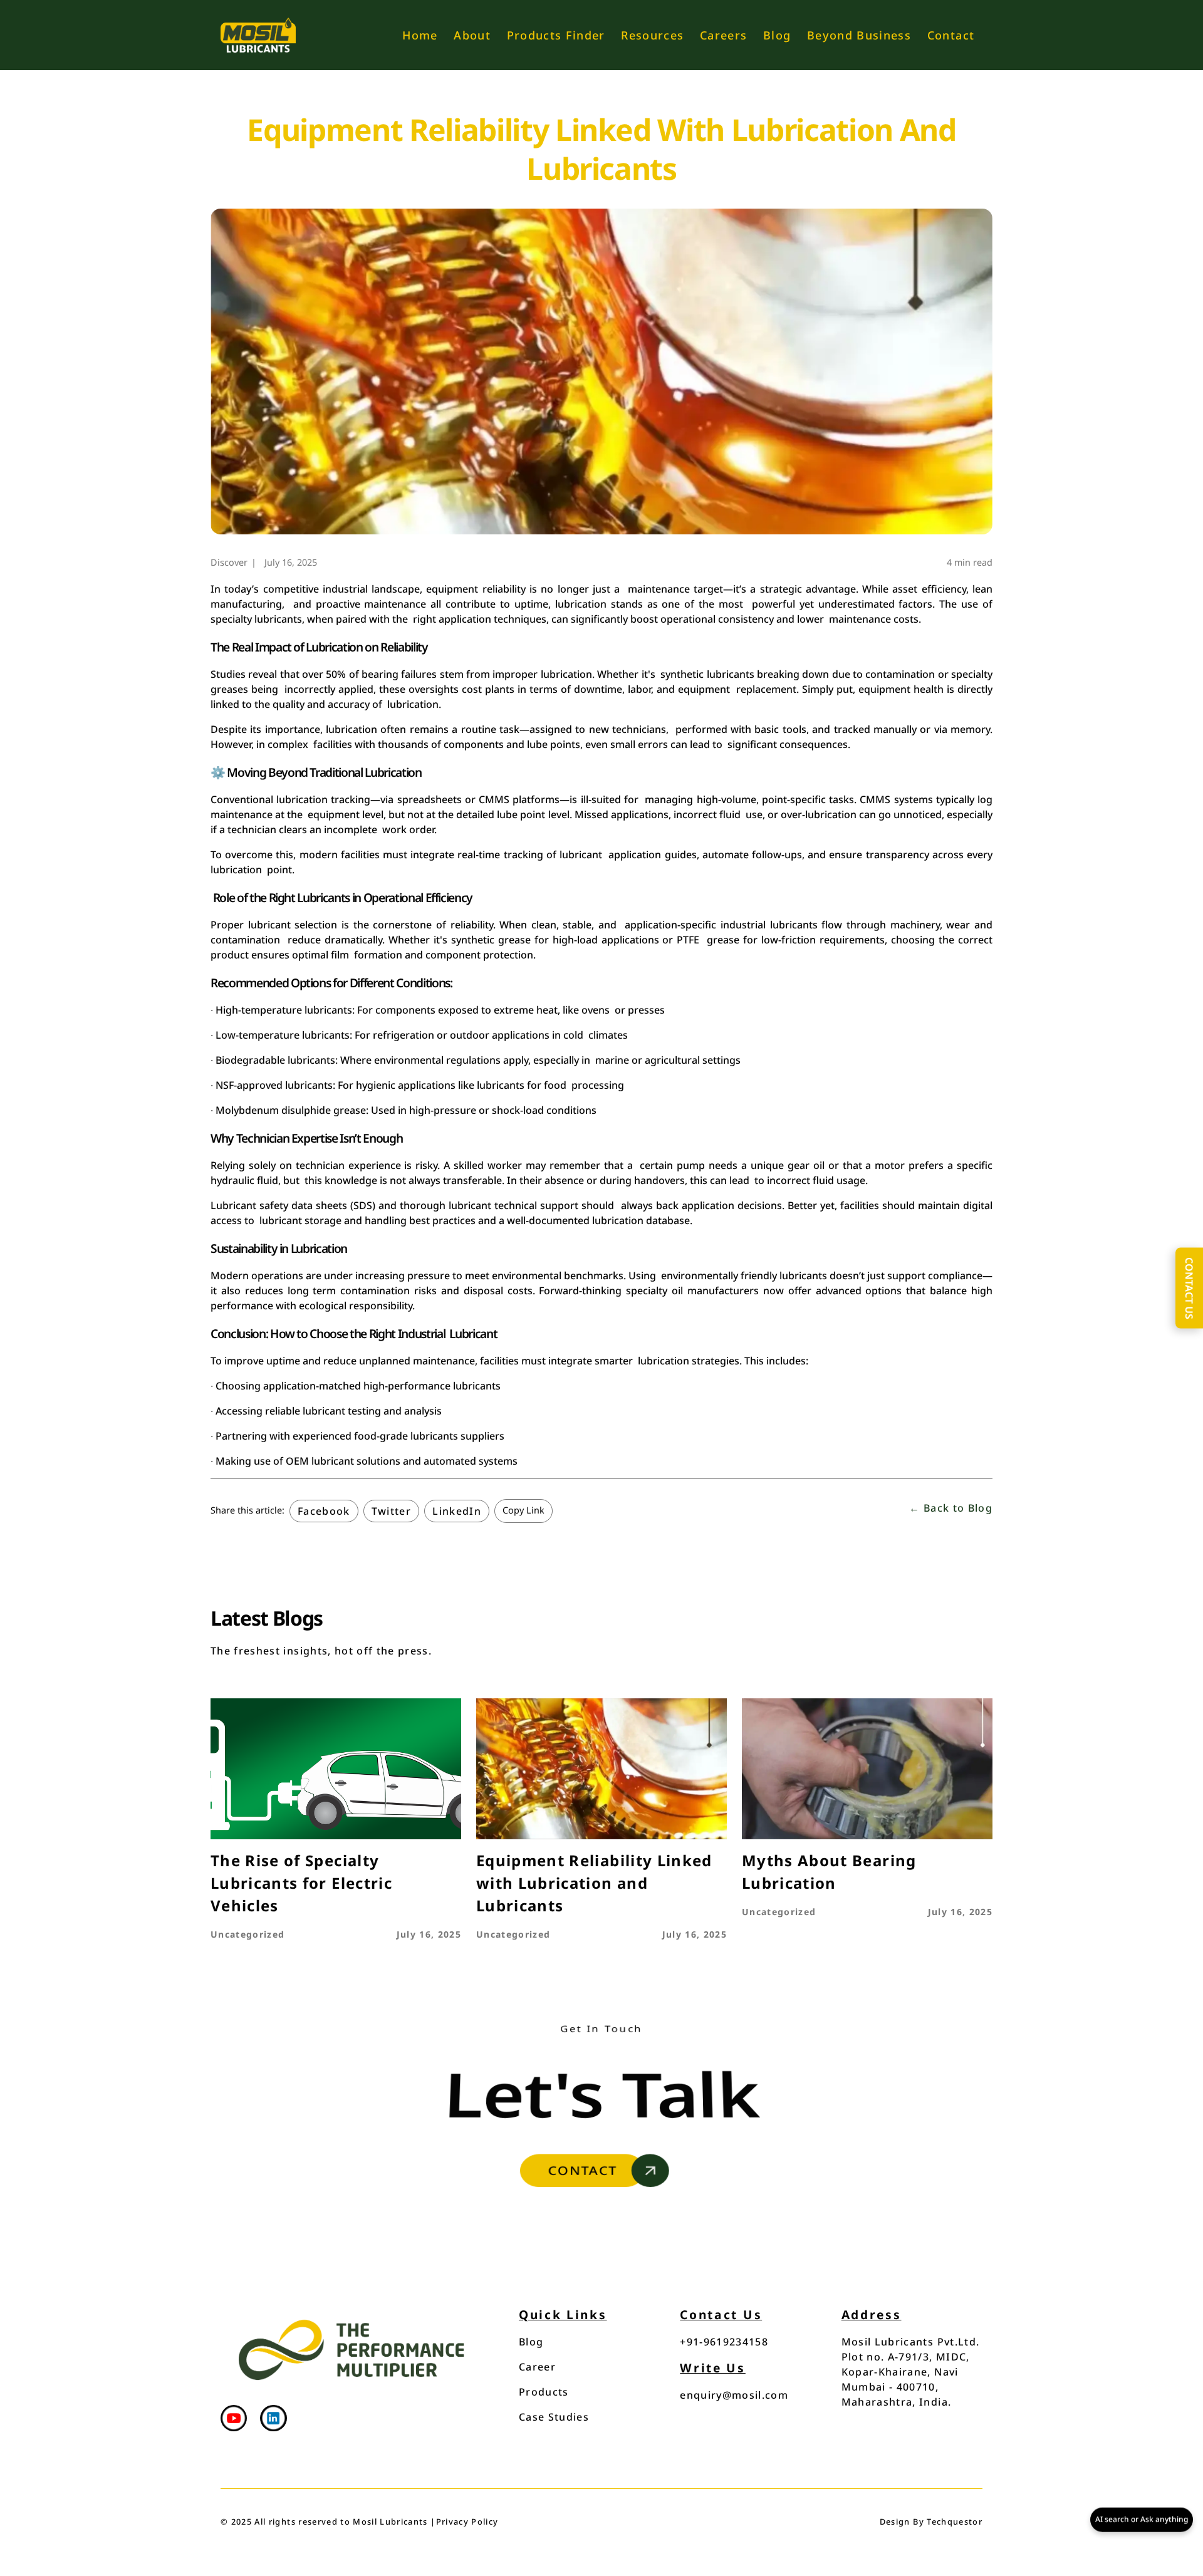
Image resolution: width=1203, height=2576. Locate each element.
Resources (652, 35)
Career (537, 2367)
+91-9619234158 (724, 2342)
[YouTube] (234, 2420)
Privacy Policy (467, 2521)
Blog (777, 35)
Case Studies (554, 2417)
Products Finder (556, 35)
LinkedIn (457, 1511)
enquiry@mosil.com (734, 2395)
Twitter (391, 1511)
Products (544, 2392)
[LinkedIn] (273, 2420)
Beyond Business (859, 35)
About (472, 35)
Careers (723, 35)
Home (420, 35)
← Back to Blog (951, 1508)
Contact (951, 35)
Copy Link (523, 1510)
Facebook (324, 1511)
